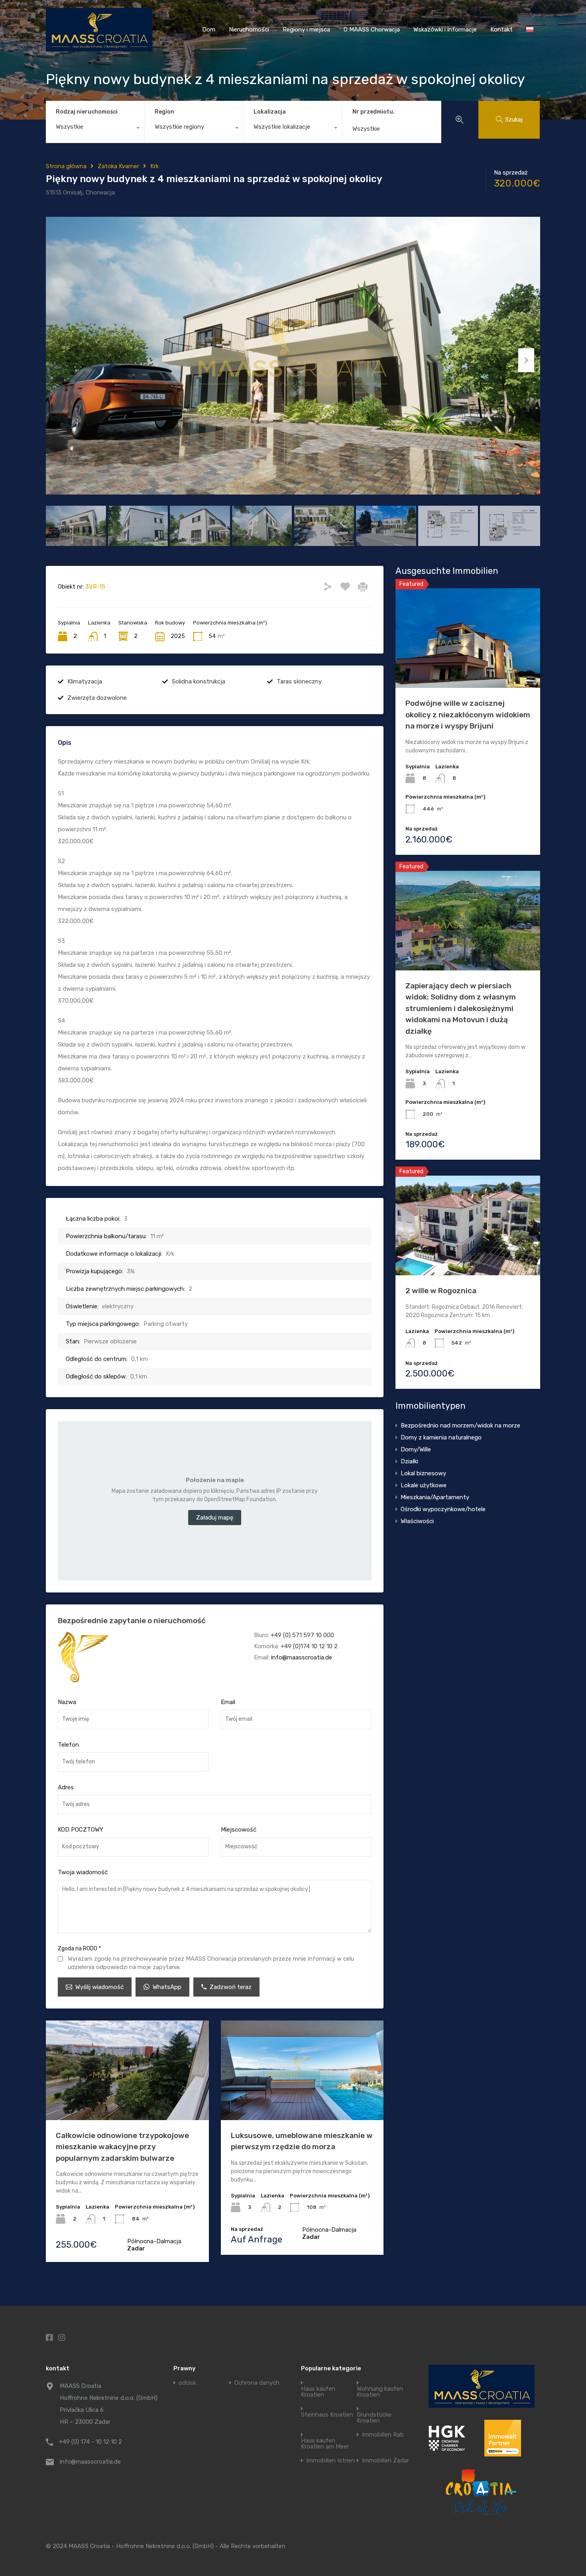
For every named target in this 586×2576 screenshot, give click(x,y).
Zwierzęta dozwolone (97, 698)
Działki (409, 1461)
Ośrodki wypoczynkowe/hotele (443, 1509)
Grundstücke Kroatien (374, 2418)
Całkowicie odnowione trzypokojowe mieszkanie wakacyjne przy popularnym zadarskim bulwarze (122, 2147)
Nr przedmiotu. (374, 112)
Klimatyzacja (85, 681)
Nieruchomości (249, 29)
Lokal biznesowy (423, 1473)
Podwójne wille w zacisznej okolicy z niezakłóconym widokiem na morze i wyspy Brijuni (468, 715)
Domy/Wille (416, 1449)
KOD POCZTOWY (81, 1830)
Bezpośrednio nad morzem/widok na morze (460, 1425)
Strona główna (66, 166)
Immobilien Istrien (330, 2461)
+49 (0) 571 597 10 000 (302, 1635)
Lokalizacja (270, 112)
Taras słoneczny (299, 681)
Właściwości (417, 1521)
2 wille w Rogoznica (441, 1291)
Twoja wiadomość (83, 1872)
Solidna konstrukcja (199, 681)
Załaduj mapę (215, 1518)
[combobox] (95, 129)
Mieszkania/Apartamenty (435, 1497)
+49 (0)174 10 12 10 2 (309, 1646)
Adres (66, 1787)
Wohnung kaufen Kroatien (380, 2392)
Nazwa (67, 1702)
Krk (154, 166)
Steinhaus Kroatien (327, 2415)
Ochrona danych (257, 2383)
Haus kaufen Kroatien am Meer (325, 2444)
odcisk (187, 2383)
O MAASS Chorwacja (372, 29)
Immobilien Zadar (385, 2461)
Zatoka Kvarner (118, 166)
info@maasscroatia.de (302, 1657)
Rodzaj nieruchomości (87, 112)
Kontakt (501, 29)
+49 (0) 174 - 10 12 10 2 (90, 2442)
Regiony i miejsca (306, 29)
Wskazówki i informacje (445, 29)
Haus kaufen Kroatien (318, 2392)
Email (228, 1702)
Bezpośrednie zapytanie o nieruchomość (132, 1621)
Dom (209, 29)
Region (164, 112)
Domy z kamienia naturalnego (441, 1437)
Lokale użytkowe (424, 1485)
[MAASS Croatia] (99, 48)
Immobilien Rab (383, 2435)
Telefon (68, 1745)
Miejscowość (239, 1830)
